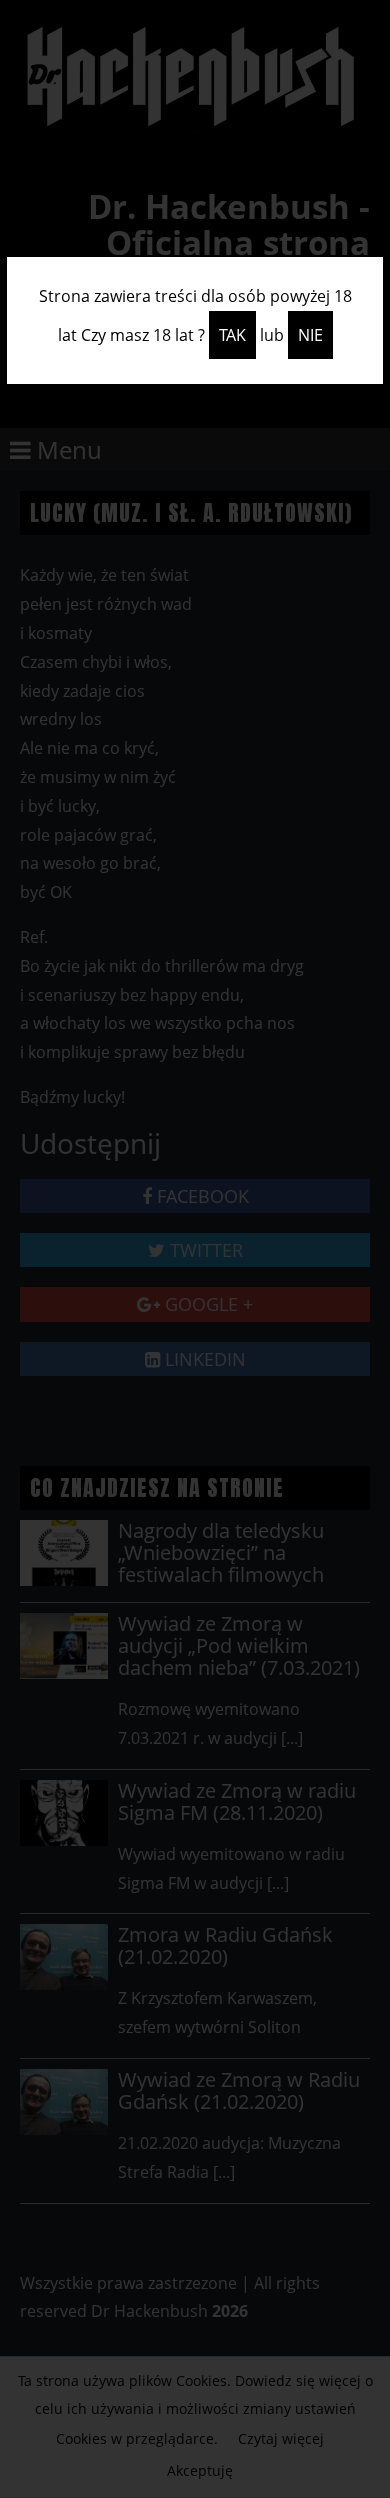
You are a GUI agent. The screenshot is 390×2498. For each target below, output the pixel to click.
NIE (310, 335)
